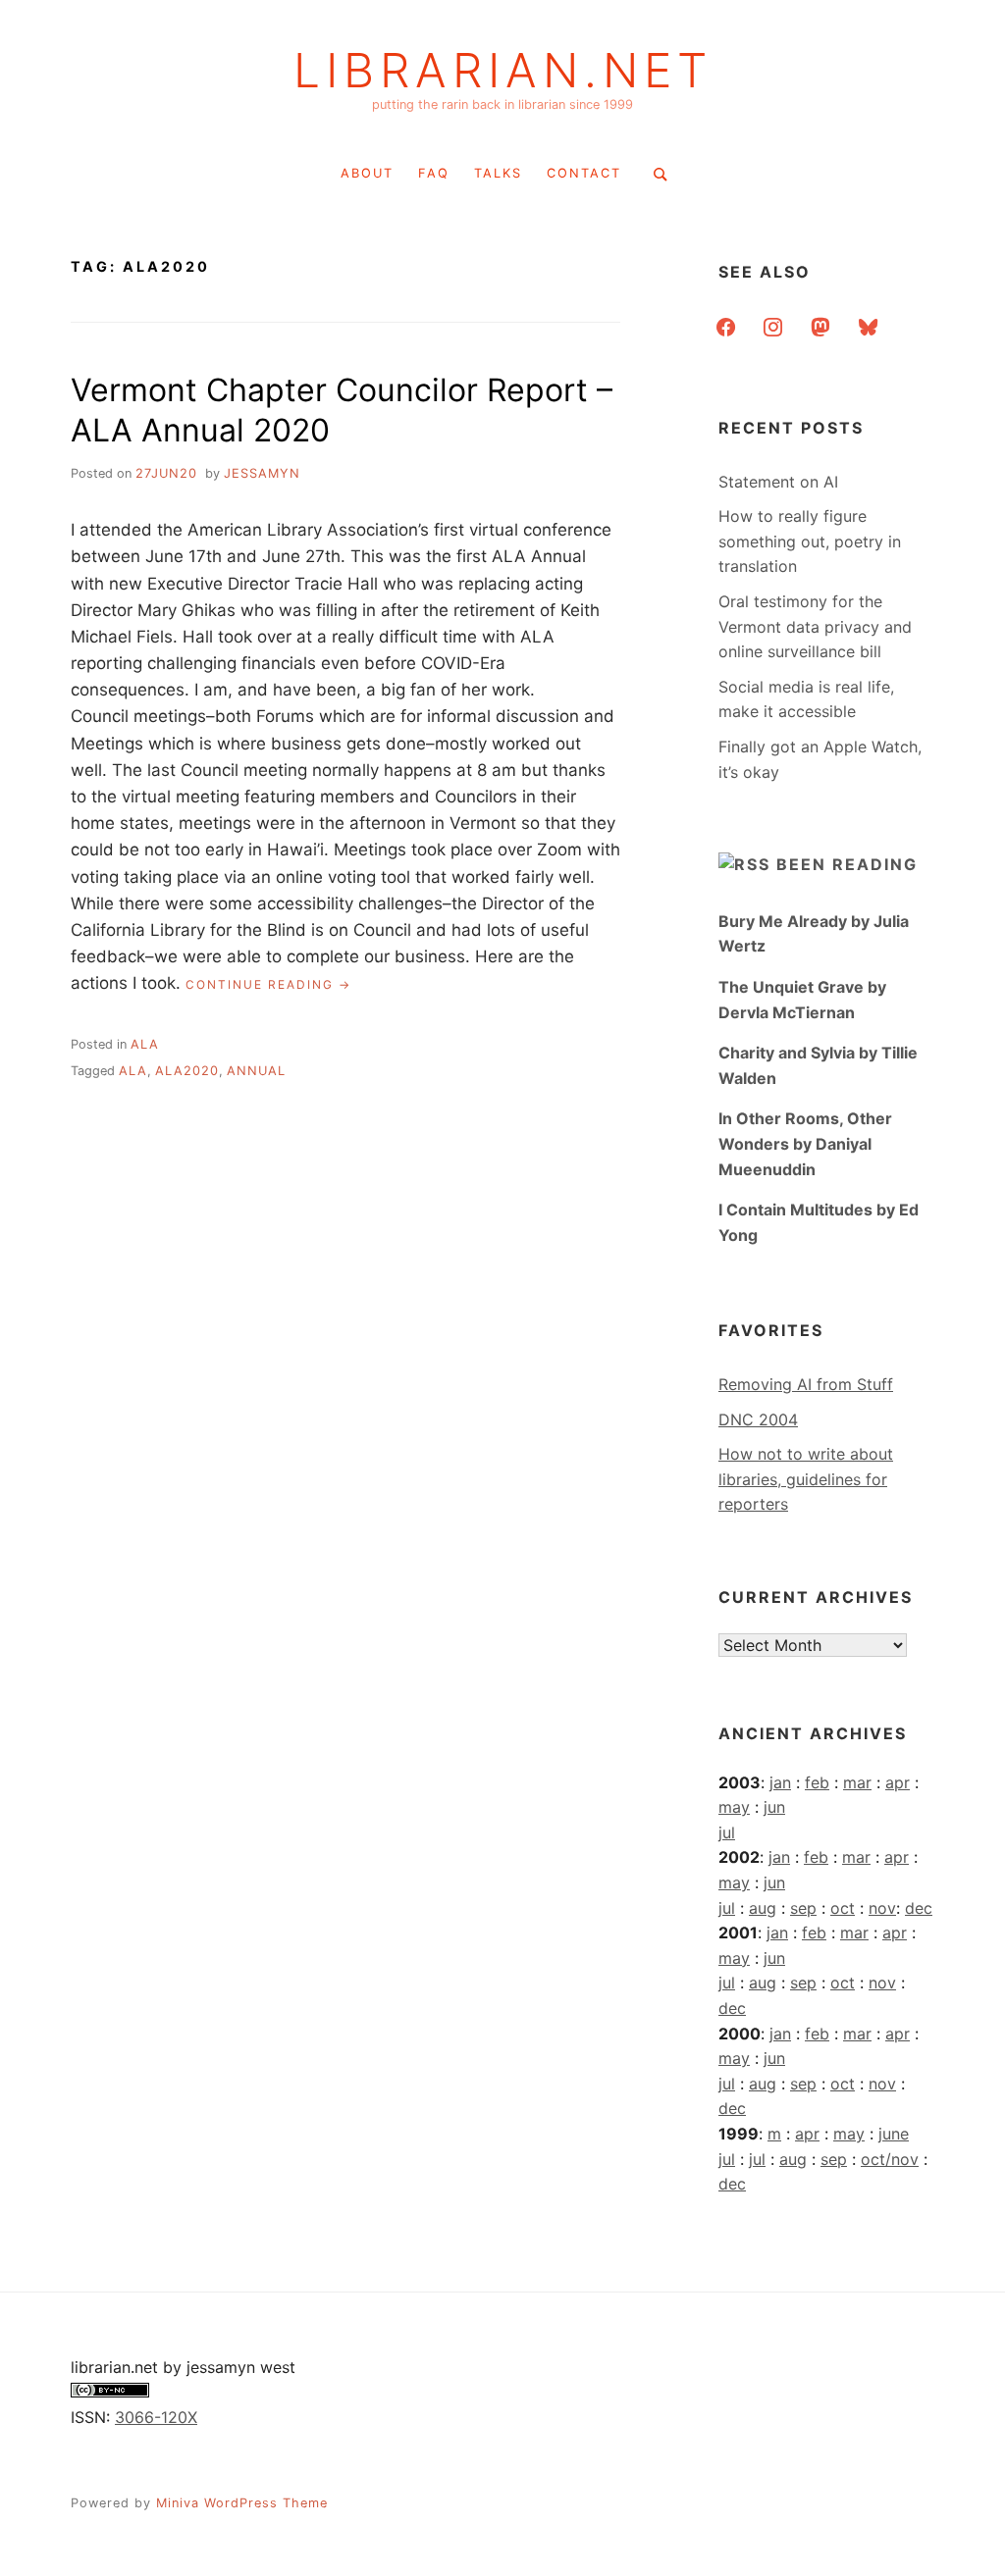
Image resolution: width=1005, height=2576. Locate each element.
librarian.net (503, 71)
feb (817, 1782)
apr (898, 1782)
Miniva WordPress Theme (242, 2503)
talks (498, 173)
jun (774, 1807)
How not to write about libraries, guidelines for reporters (806, 1479)
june (894, 2134)
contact (584, 173)
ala (145, 1044)
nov (882, 1908)
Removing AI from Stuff (806, 1384)
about (367, 173)
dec (919, 1908)
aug (763, 1908)
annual (256, 1071)
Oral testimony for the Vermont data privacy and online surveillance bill (815, 626)
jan (780, 1782)
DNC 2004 (758, 1419)
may (734, 1807)
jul (727, 1832)
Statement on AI (778, 482)
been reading (847, 864)
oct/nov (890, 2159)
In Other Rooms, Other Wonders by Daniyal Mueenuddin (805, 1143)
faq (434, 173)
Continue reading (268, 985)
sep (803, 1908)
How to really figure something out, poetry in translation (810, 541)
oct (843, 1908)
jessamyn (262, 473)
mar (857, 1782)
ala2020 (187, 1071)
